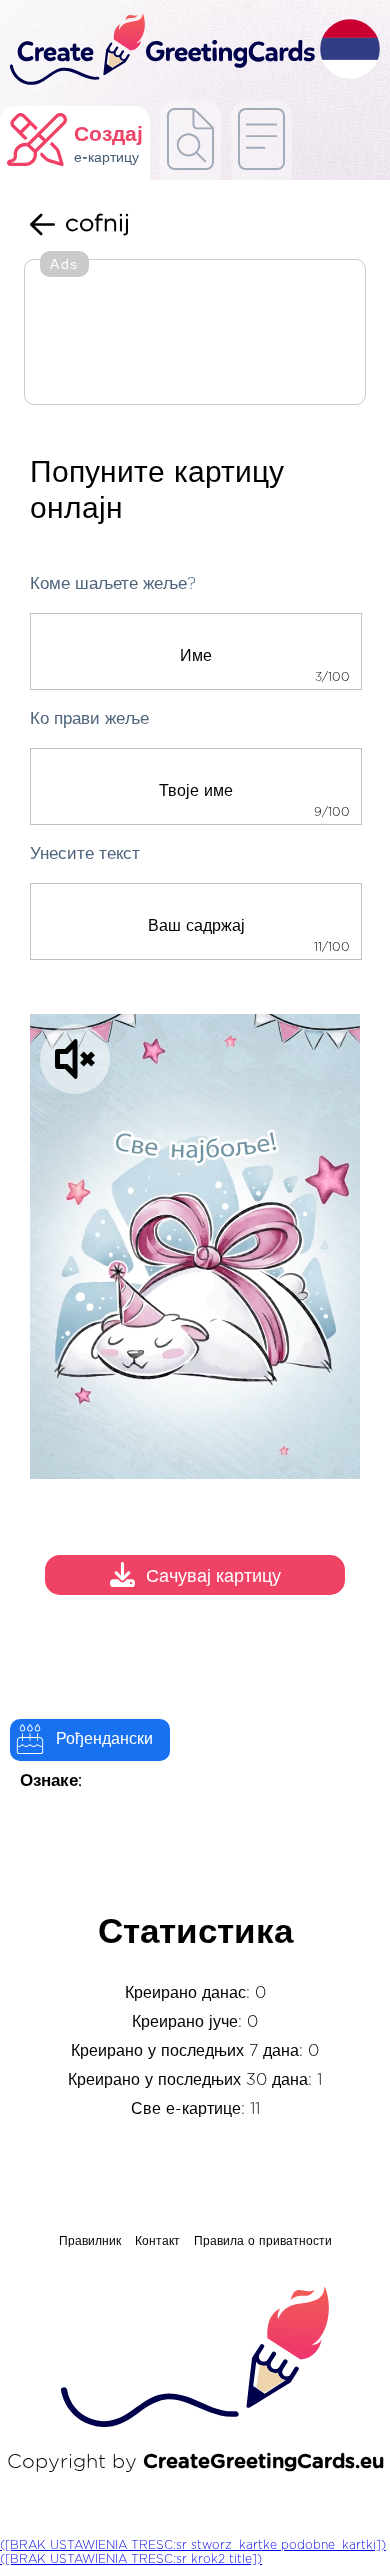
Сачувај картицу (213, 1577)
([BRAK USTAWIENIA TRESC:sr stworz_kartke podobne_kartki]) (193, 2545)
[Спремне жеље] (190, 140)
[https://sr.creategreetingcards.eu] (160, 50)
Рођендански (104, 1739)
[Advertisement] (195, 334)
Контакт (157, 2241)
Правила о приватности (263, 2241)
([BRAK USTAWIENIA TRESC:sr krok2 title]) (131, 2559)
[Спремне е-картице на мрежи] (261, 140)
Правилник (90, 2241)
